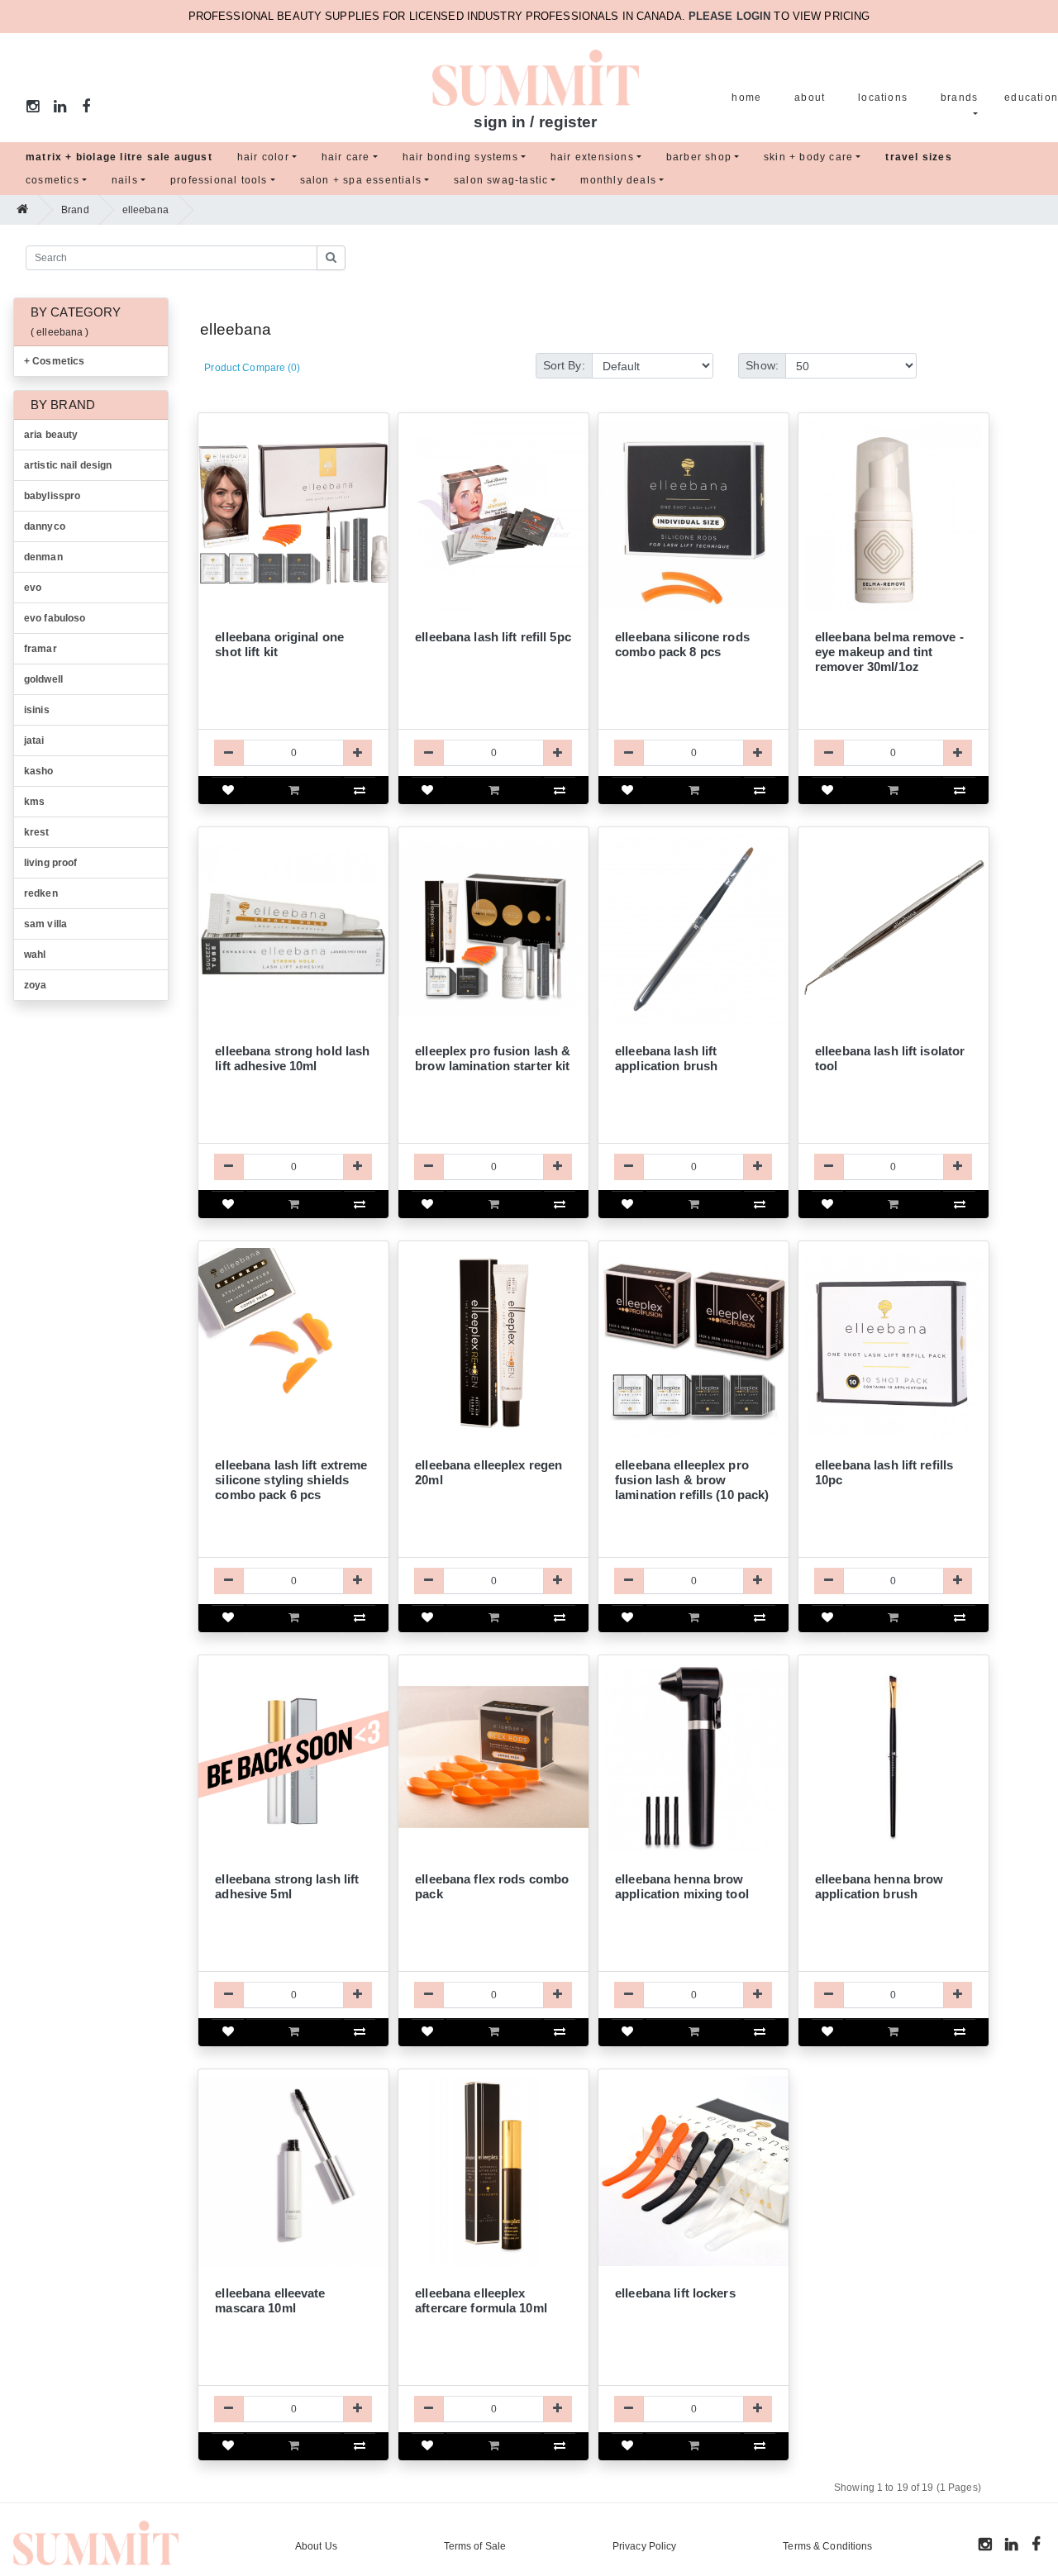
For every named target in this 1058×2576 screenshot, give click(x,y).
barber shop (699, 157)
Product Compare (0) (252, 368)
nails (125, 180)
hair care (346, 157)
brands (959, 98)
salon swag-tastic (501, 180)
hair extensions (592, 157)
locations (883, 98)
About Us (316, 2546)
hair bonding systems (460, 157)
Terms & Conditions (827, 2546)
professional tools (219, 180)
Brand (75, 210)
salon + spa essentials (361, 180)
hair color (263, 157)
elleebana (145, 210)
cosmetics (52, 180)
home (746, 98)
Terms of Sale (475, 2546)
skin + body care (808, 157)
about (810, 98)
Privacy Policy (645, 2546)
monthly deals (618, 180)
